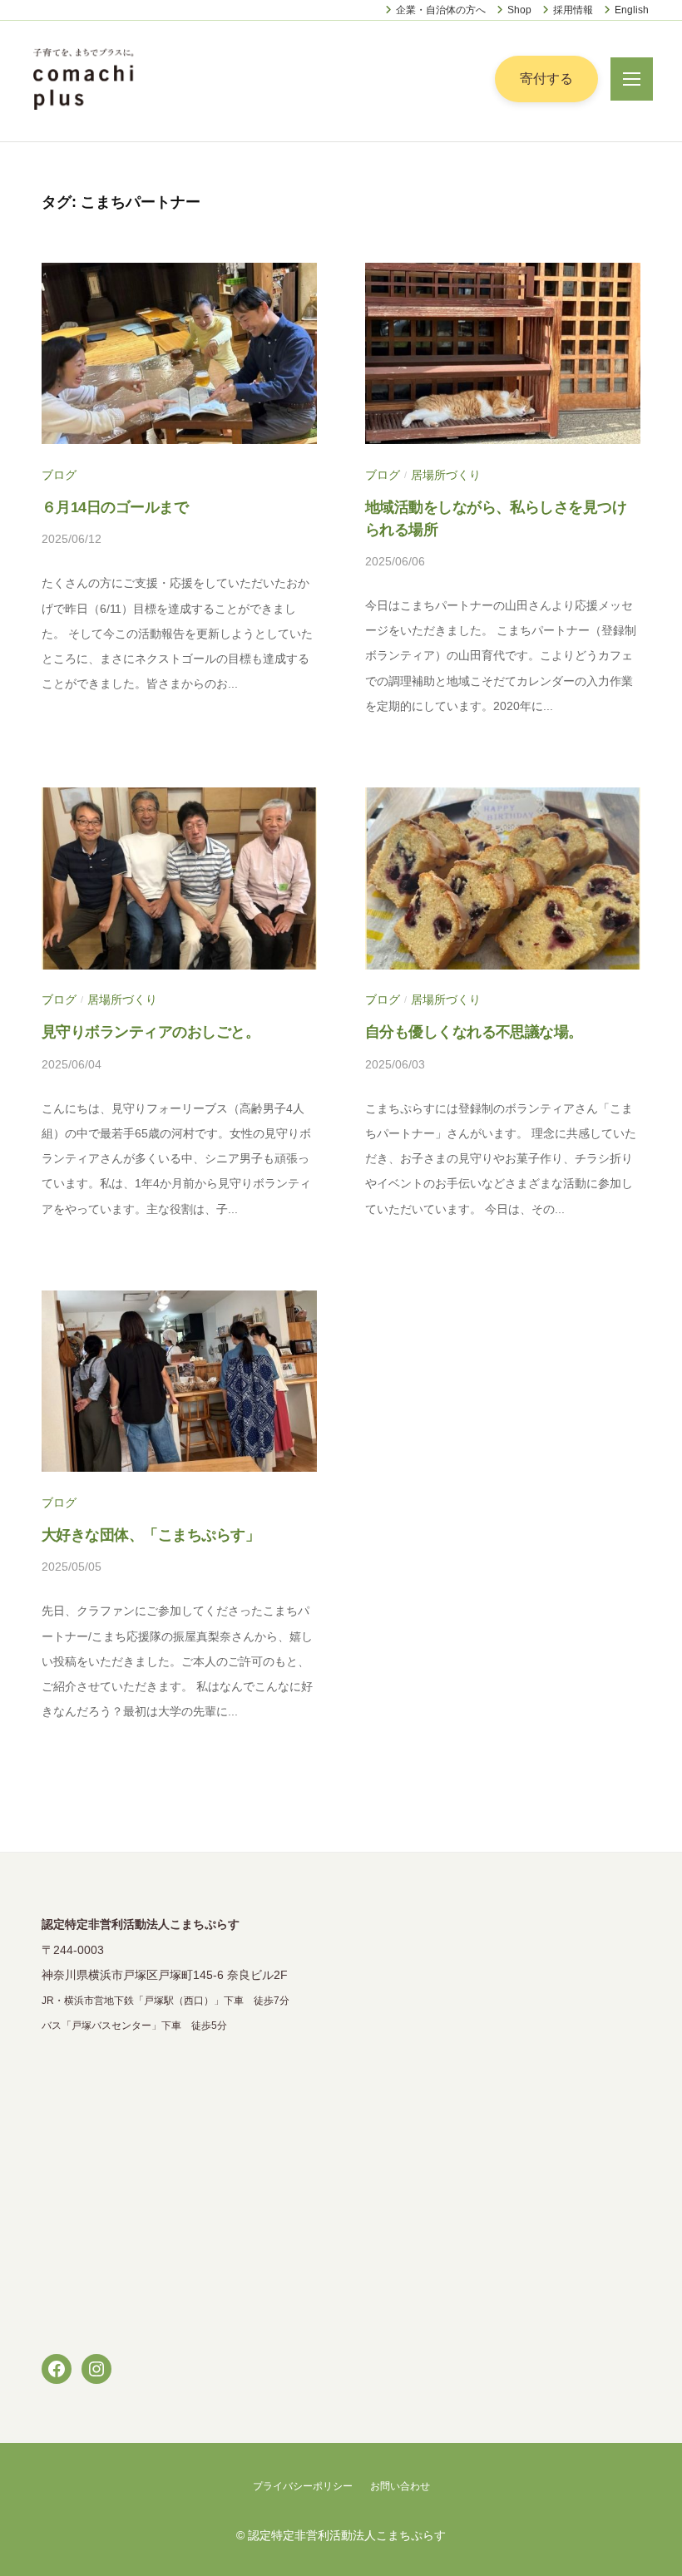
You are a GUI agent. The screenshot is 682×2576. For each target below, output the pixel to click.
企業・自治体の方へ (441, 10)
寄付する (546, 79)
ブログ (59, 475)
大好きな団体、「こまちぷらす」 (151, 1535)
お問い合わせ (400, 2486)
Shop (519, 10)
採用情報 (573, 10)
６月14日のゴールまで (115, 507)
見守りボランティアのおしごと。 (151, 1032)
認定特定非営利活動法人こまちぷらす (347, 2536)
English (632, 10)
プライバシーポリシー (303, 2486)
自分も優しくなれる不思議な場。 (474, 1032)
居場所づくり (446, 475)
